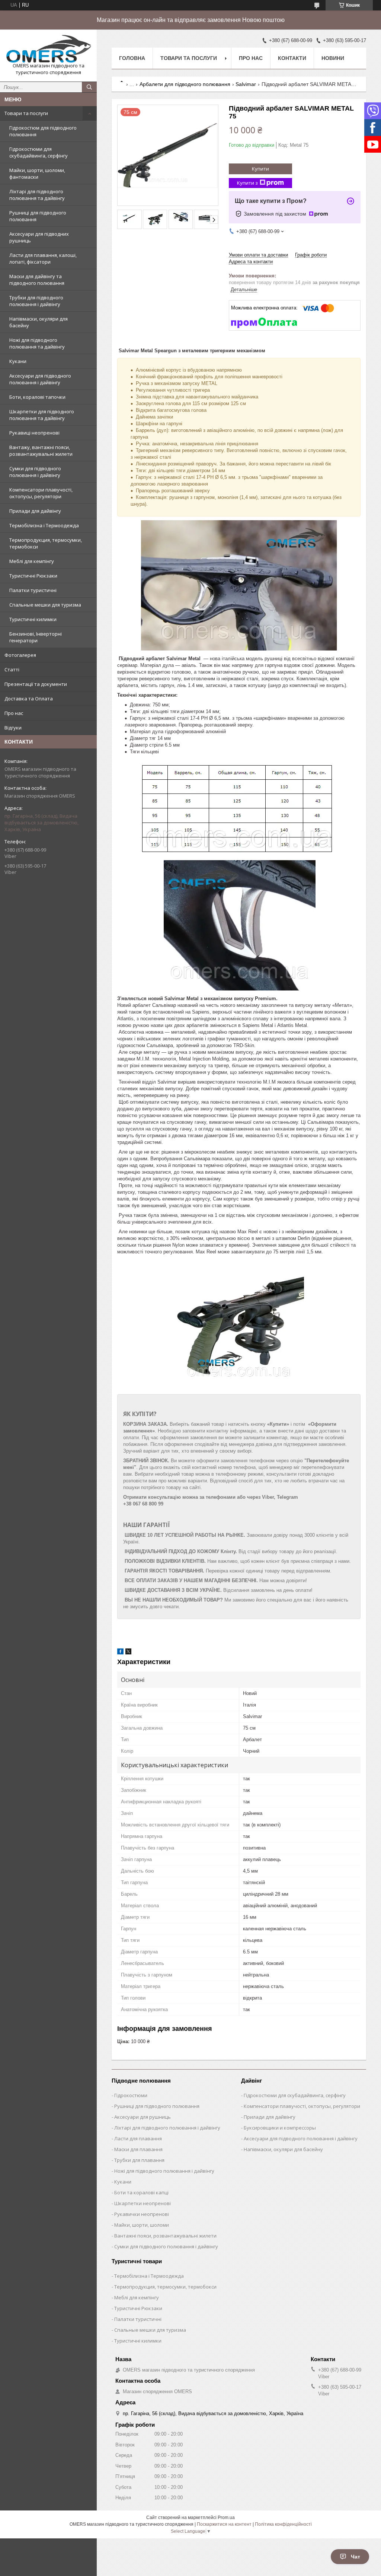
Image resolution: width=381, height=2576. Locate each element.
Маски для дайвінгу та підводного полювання (37, 280)
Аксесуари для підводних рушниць (39, 237)
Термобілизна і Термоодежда (44, 525)
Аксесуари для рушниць (143, 2117)
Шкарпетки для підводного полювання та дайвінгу (42, 415)
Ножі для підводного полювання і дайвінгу (164, 2171)
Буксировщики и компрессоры (280, 2128)
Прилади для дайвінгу (35, 511)
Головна (132, 58)
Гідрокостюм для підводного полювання (43, 131)
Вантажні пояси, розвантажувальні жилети (165, 2236)
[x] (128, 1653)
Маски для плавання (138, 2149)
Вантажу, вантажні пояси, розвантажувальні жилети (41, 451)
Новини (333, 58)
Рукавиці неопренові (34, 433)
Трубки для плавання (139, 2160)
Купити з (247, 183)
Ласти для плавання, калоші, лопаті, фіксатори (43, 258)
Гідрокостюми (131, 2095)
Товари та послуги (26, 113)
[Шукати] (89, 87)
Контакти (292, 58)
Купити (260, 169)
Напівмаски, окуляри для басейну (39, 322)
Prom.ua (226, 2518)
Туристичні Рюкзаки (33, 576)
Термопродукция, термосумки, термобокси (46, 543)
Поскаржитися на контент (224, 2524)
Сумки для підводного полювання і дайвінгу (35, 472)
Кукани (18, 361)
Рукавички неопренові (142, 2214)
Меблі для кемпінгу (32, 561)
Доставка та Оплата (29, 699)
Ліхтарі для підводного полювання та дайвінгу (37, 195)
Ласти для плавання (138, 2138)
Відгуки (13, 728)
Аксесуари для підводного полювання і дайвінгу (40, 379)
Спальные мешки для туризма (45, 605)
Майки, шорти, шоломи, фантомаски (37, 174)
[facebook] (120, 1653)
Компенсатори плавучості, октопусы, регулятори (41, 493)
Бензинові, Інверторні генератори (36, 637)
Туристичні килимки (33, 619)
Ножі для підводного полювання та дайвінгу (37, 343)
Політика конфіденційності (283, 2524)
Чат (356, 2557)
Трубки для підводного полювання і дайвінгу (36, 301)
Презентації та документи (36, 684)
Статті (12, 670)
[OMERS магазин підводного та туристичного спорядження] (48, 49)
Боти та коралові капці (141, 2192)
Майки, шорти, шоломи (142, 2225)
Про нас (14, 713)
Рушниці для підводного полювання (38, 216)
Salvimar (246, 84)
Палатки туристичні (33, 590)
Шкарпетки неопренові (143, 2203)
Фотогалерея (20, 655)
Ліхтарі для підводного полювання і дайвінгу (167, 2128)
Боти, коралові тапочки (37, 397)
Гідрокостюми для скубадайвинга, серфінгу (39, 152)
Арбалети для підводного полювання (185, 84)
